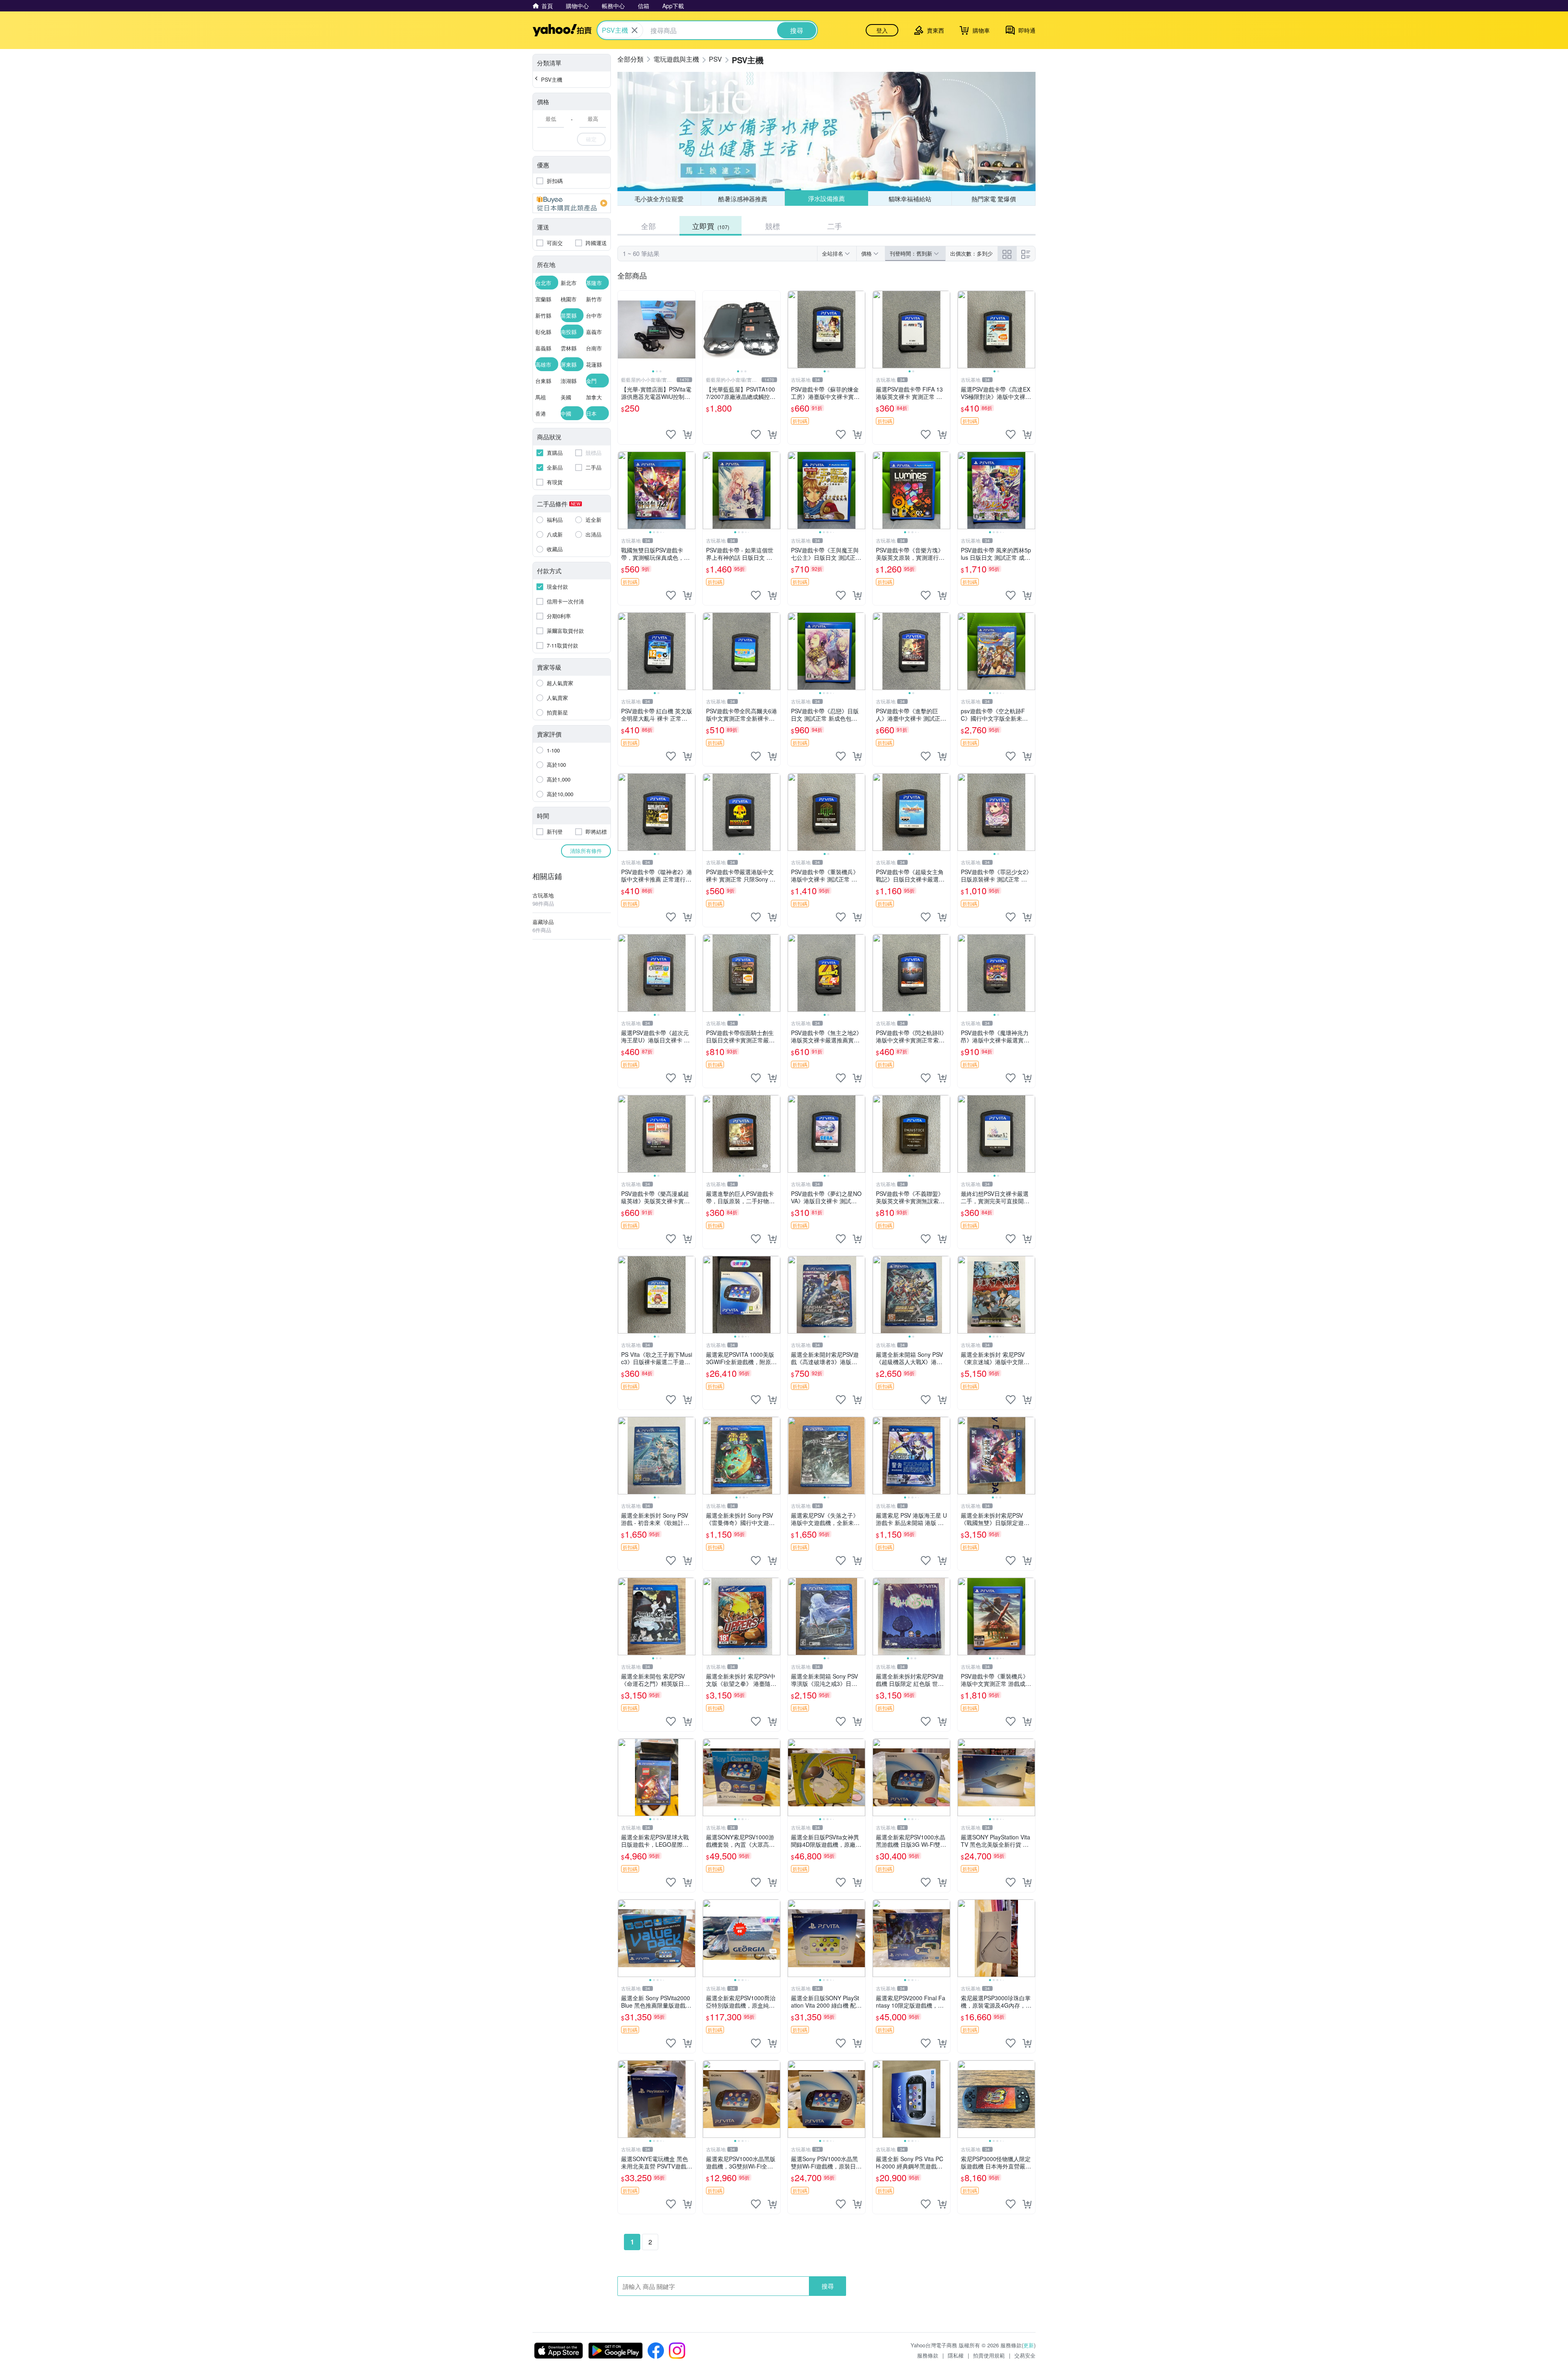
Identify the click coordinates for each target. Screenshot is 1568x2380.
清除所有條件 (586, 851)
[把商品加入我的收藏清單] (671, 434)
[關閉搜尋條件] (635, 30)
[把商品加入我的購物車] (687, 434)
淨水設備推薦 (826, 199)
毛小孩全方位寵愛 (659, 199)
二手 (835, 226)
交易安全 (1025, 2355)
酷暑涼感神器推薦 (743, 199)
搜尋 (828, 2286)
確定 (591, 139)
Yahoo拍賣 (562, 30)
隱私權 (956, 2355)
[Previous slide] (623, 330)
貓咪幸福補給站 (910, 198)
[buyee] (572, 203)
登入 (882, 30)
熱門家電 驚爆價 (994, 199)
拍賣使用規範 (989, 2355)
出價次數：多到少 (971, 253)
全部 (648, 226)
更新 (1029, 2345)
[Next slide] (690, 330)
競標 (773, 226)
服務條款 (928, 2355)
